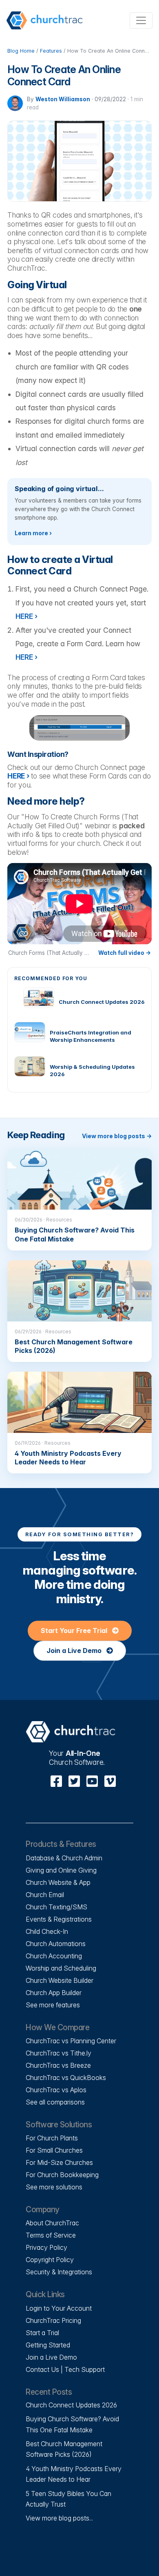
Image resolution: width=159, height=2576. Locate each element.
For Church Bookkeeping (62, 2175)
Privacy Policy (46, 2247)
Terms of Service (51, 2235)
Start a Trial (42, 2333)
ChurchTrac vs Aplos (56, 2090)
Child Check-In (47, 1931)
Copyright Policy (50, 2260)
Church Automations (56, 1944)
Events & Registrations (59, 1919)
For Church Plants (52, 2138)
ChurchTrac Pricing (53, 2320)
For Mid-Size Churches (59, 2162)
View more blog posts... (59, 2518)
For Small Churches (54, 2150)
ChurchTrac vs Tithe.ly (59, 2053)
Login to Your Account (59, 2308)
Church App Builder (54, 1993)
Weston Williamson (63, 99)
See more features (53, 2005)
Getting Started (48, 2345)
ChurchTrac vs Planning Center (71, 2041)
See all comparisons (55, 2102)
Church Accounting (54, 1956)
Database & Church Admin (64, 1858)
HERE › (18, 776)
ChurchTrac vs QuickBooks (66, 2078)
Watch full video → (125, 953)
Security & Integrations (59, 2272)
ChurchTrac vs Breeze (58, 2065)
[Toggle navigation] (141, 20)
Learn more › (33, 533)
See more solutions (54, 2187)
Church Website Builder (60, 1980)
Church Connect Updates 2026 (71, 2405)
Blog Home (21, 51)
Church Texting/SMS (56, 1907)
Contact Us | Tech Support (65, 2369)
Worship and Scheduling (61, 1968)
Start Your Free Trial (75, 1631)
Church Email (45, 1895)
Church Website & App (58, 1882)
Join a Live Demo (75, 1651)
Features (51, 51)
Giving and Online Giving (61, 1870)
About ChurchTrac (52, 2223)
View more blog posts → (117, 1136)
